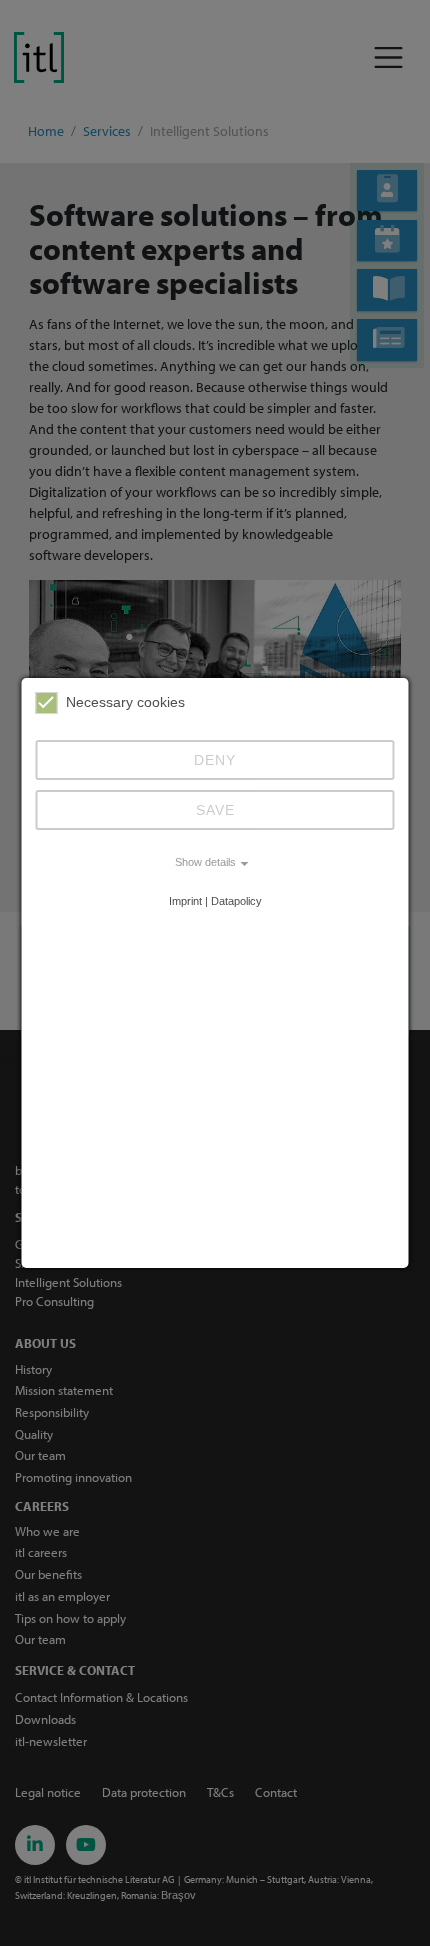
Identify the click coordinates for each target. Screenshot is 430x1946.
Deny (215, 760)
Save (215, 810)
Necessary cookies (125, 702)
